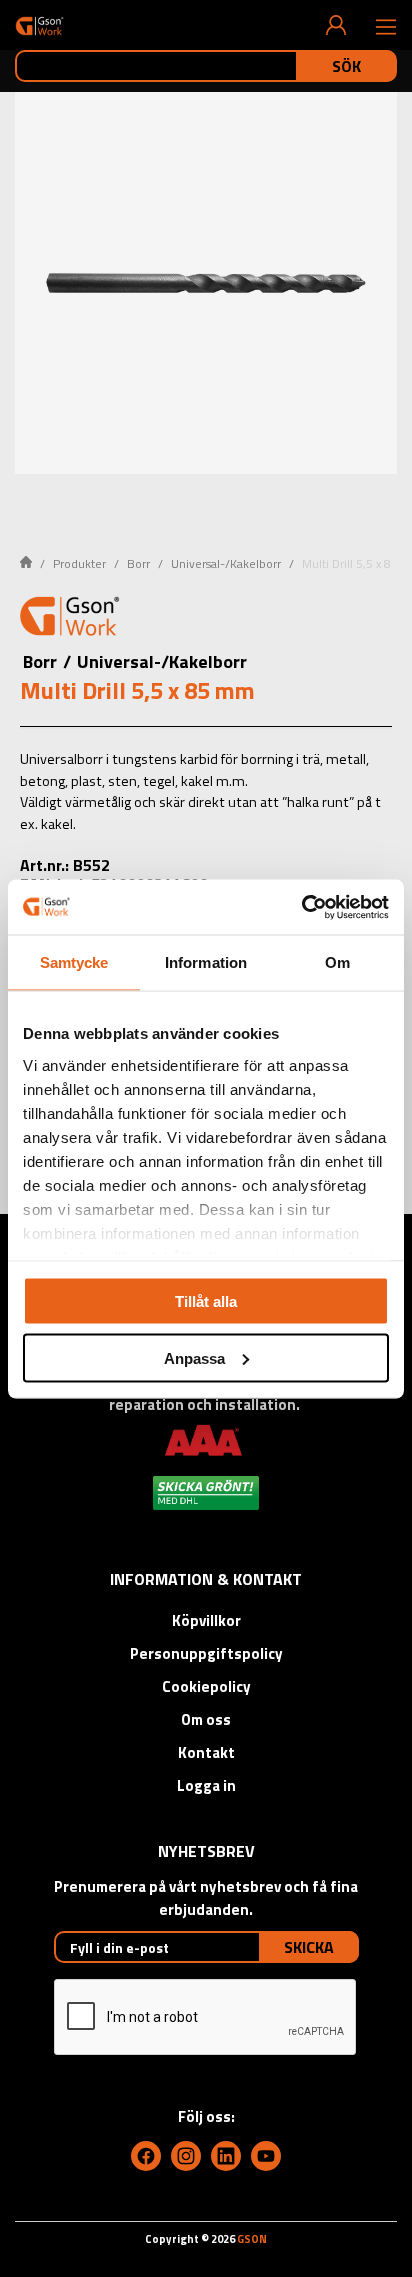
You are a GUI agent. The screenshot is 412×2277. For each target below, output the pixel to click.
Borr (138, 563)
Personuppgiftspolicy (206, 1653)
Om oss (206, 1719)
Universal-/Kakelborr (226, 563)
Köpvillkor (206, 1620)
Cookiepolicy (206, 1686)
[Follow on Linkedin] (226, 2156)
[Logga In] (336, 25)
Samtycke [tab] (74, 962)
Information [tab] (206, 962)
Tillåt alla (206, 1301)
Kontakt (206, 1752)
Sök (346, 66)
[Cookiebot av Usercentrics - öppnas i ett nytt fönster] (301, 907)
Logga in (206, 1785)
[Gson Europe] (70, 619)
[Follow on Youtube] (266, 2156)
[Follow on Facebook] (146, 2156)
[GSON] (39, 25)
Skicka (309, 1947)
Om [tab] (337, 962)
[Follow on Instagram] (186, 2156)
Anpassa (194, 1357)
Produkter (79, 563)
